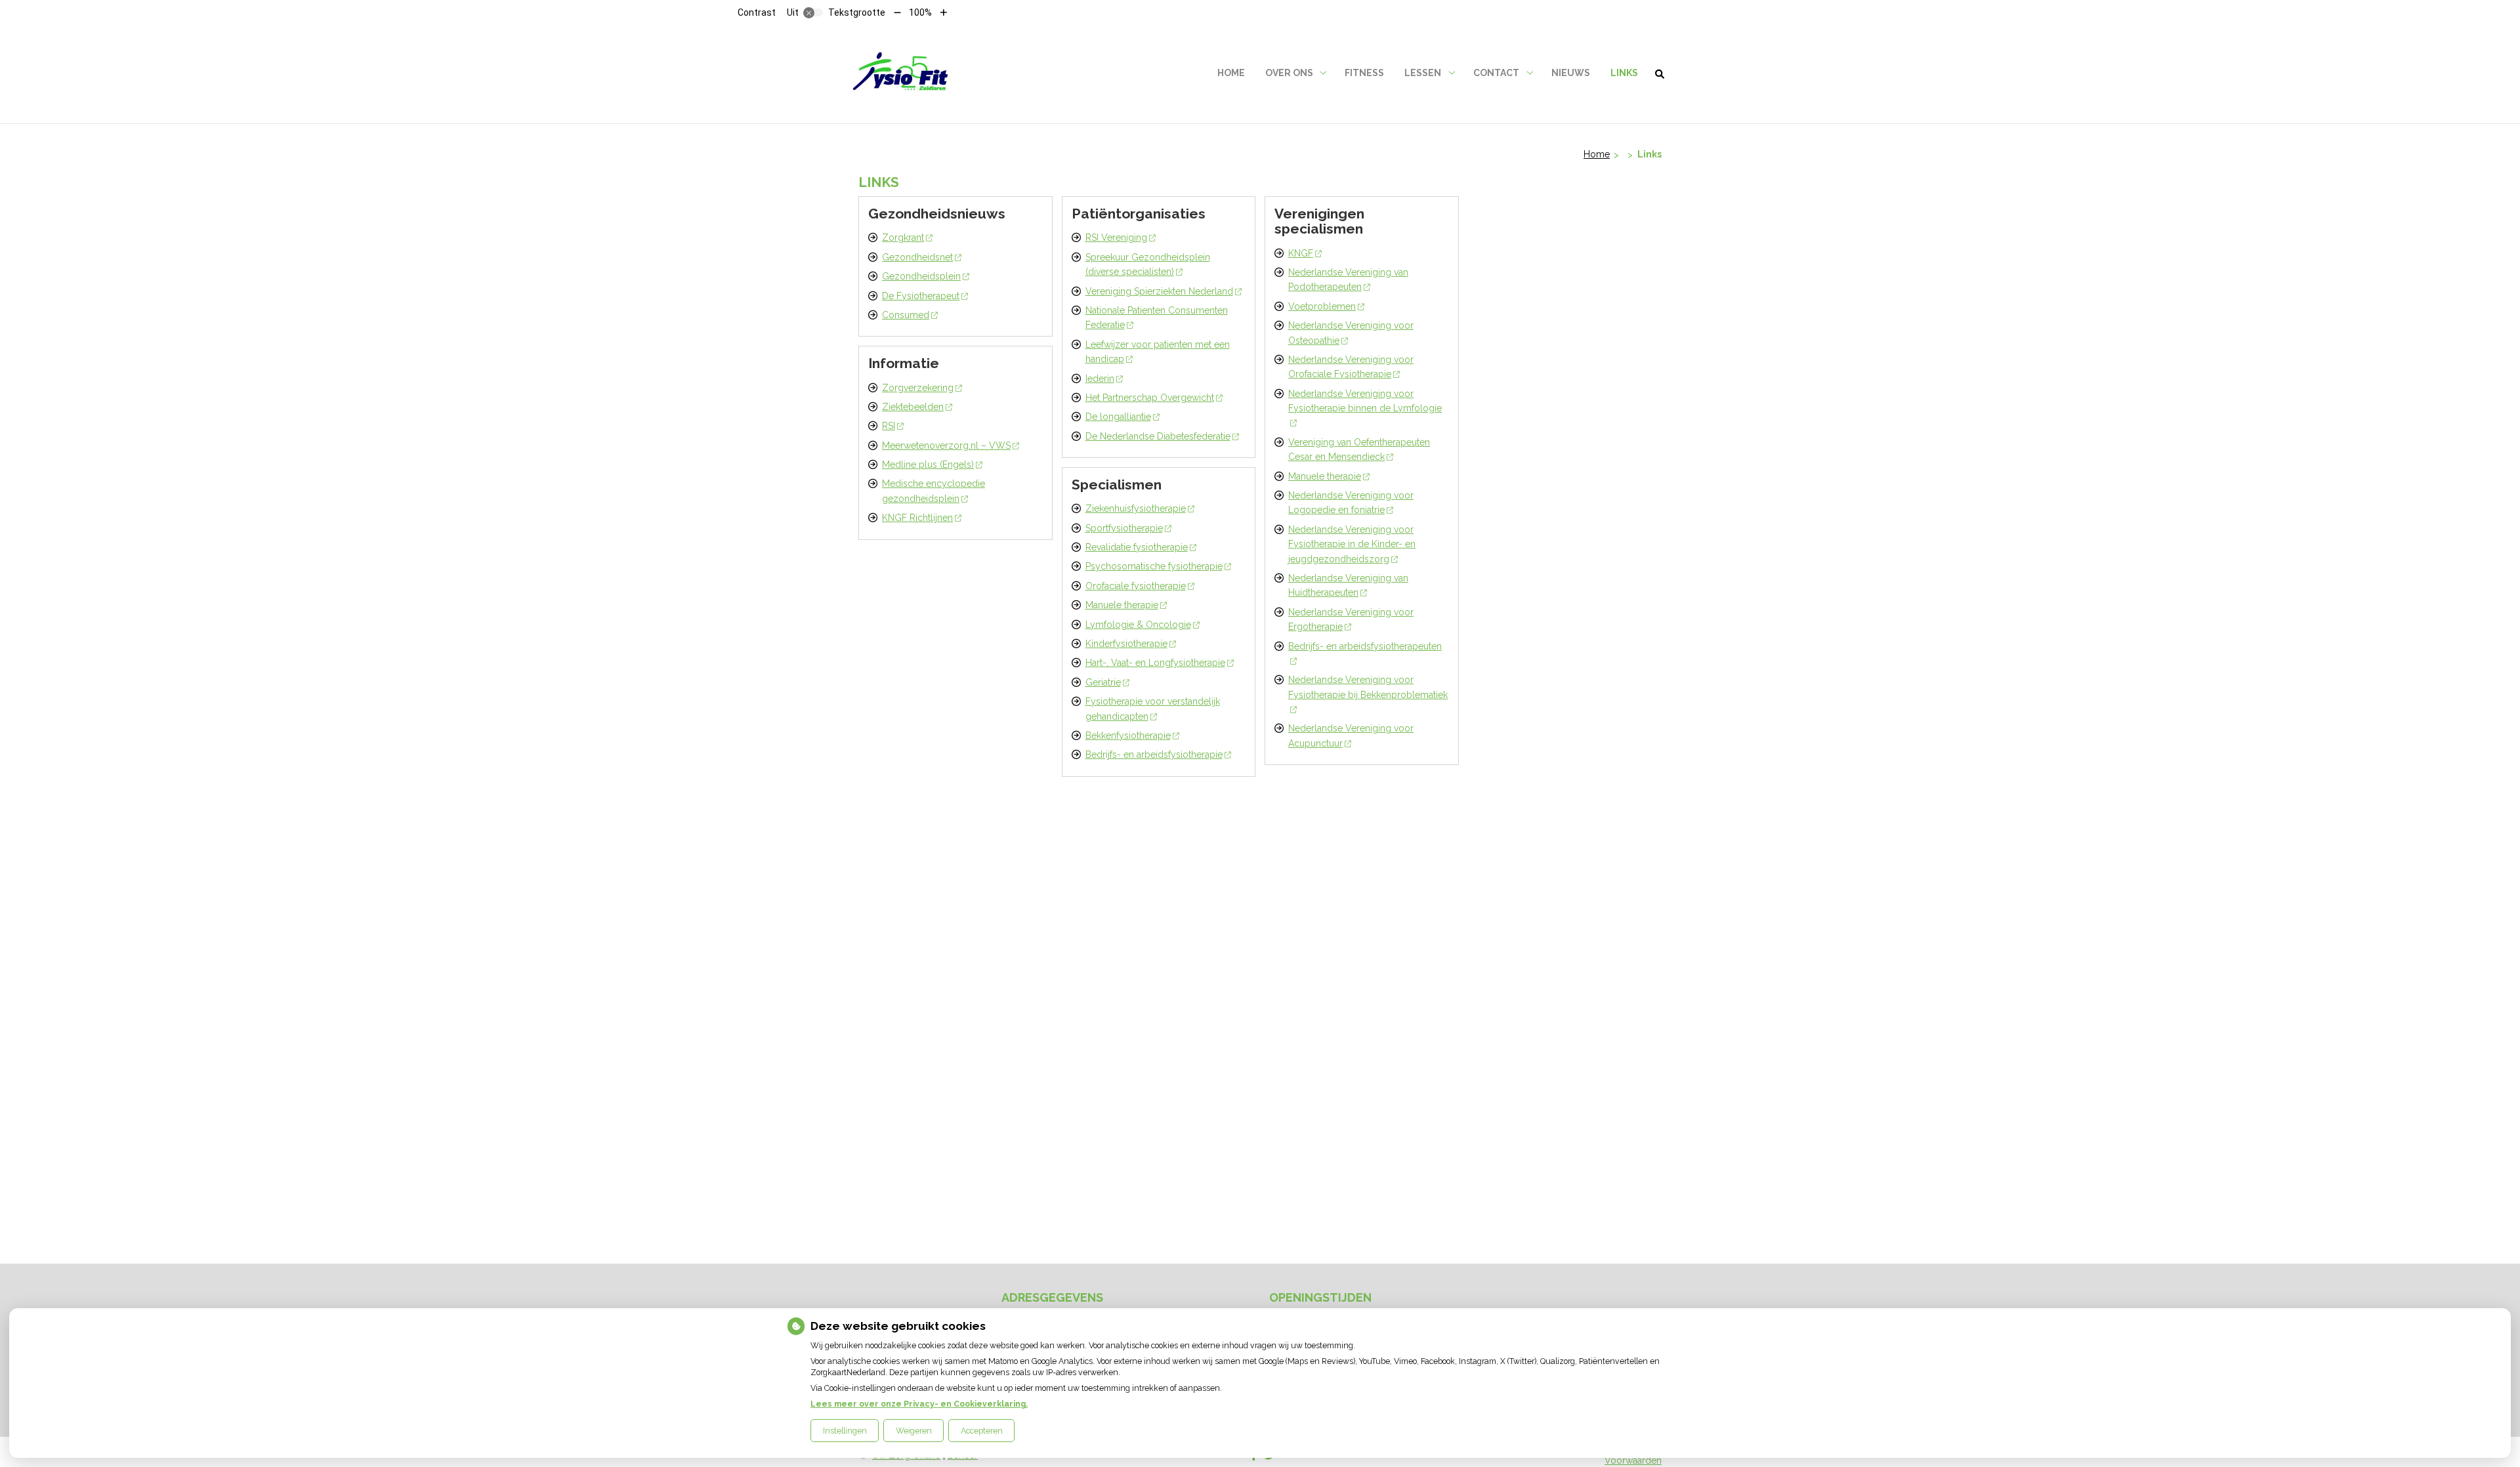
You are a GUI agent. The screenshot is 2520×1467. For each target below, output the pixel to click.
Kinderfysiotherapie (1126, 644)
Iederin (1100, 379)
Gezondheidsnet (917, 257)
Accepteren (982, 1431)
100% (920, 12)
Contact (1496, 73)
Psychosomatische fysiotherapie (1154, 566)
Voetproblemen (1322, 306)
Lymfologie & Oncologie (1138, 625)
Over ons (1289, 73)
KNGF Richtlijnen (917, 518)
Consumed (906, 315)
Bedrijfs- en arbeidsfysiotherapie (1154, 754)
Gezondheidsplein (921, 276)
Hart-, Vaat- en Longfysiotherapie (1155, 663)
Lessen (1423, 73)
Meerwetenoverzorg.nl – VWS (946, 445)
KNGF (1301, 253)
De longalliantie (1118, 417)
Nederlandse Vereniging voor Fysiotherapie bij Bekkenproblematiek (1368, 687)
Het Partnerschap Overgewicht (1150, 398)
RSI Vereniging (1116, 238)
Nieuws (1571, 73)
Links (1624, 73)
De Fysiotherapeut (921, 296)
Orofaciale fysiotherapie (1136, 586)
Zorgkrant (903, 238)
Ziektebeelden (913, 407)
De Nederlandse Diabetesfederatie (1158, 436)
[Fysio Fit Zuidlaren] (903, 73)
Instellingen (845, 1431)
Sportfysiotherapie (1124, 528)
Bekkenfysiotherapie (1128, 735)
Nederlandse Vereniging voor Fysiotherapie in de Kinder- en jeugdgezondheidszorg (1352, 544)
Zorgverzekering (918, 388)
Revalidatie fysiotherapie (1137, 547)
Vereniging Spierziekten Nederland (1159, 291)
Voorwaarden (1633, 1460)
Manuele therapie (1122, 605)
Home (1231, 73)
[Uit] (813, 12)
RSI (889, 426)
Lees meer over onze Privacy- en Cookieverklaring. (919, 1404)
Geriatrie (1103, 682)
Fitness (1364, 73)
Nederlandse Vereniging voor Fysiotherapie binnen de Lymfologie (1365, 401)
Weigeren (914, 1431)
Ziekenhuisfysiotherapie (1136, 508)
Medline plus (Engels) (928, 465)
